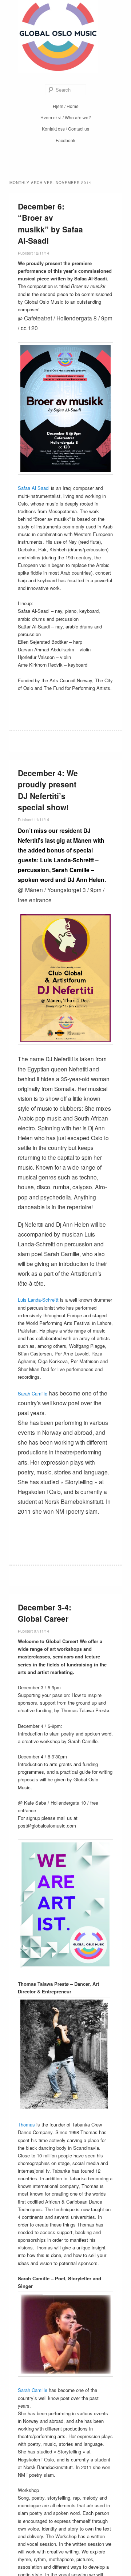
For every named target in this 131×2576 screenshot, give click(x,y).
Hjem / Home (66, 106)
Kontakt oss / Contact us (65, 129)
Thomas (27, 2124)
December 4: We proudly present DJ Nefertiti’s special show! (48, 790)
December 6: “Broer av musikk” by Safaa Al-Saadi (50, 223)
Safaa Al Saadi (34, 488)
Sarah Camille (33, 1393)
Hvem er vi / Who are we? (66, 117)
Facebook (65, 140)
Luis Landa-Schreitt (39, 1300)
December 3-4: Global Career (45, 1613)
